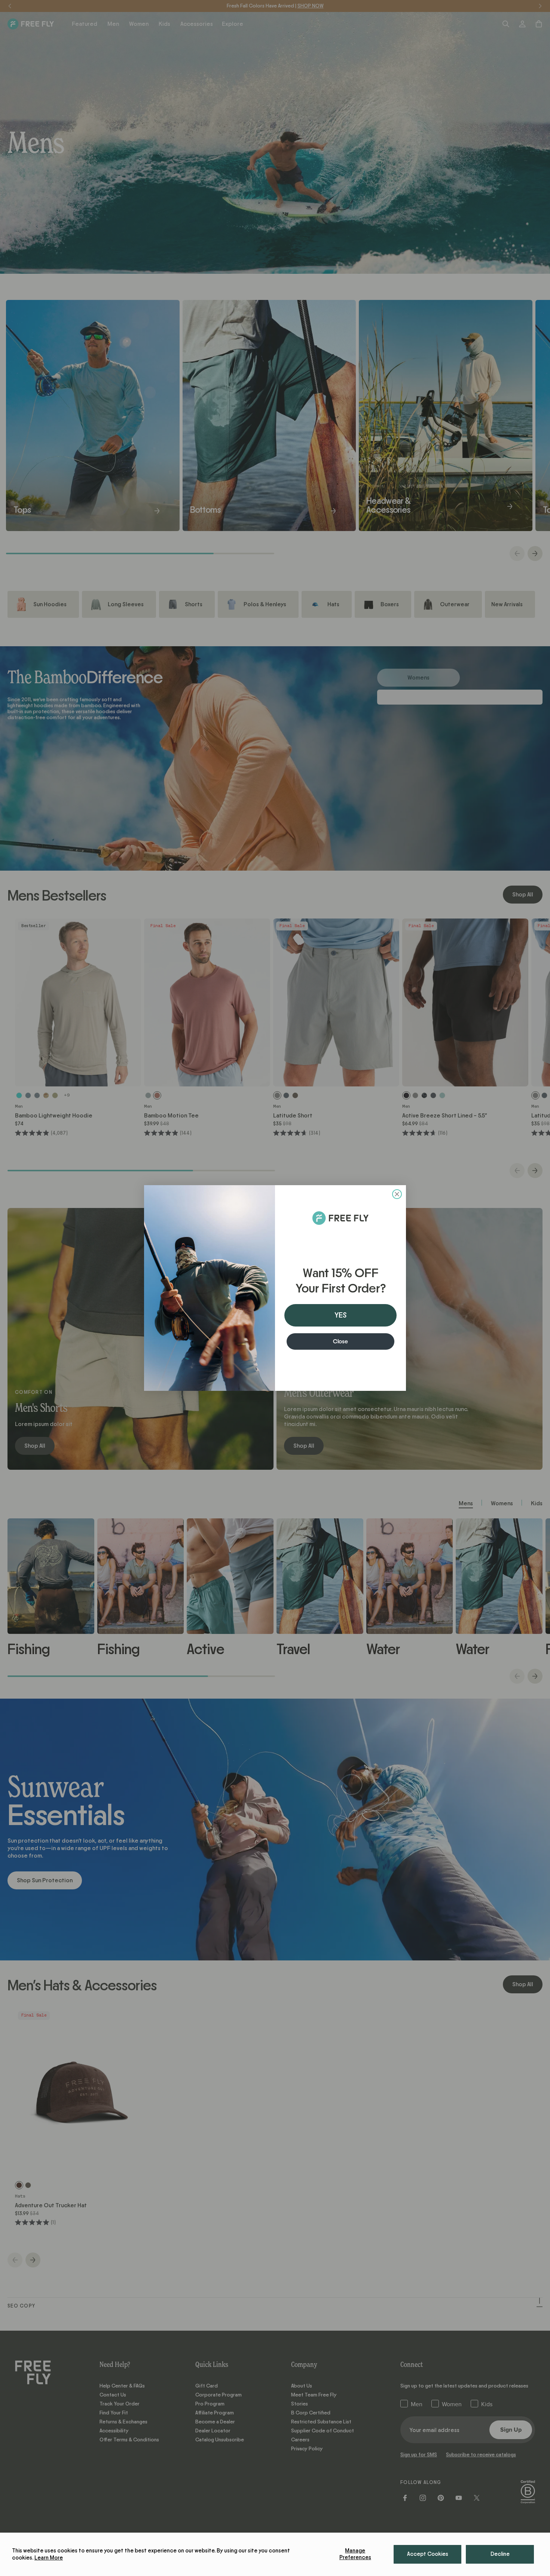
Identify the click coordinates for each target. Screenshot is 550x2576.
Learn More (49, 2558)
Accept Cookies (428, 2554)
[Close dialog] (397, 1194)
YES (340, 1315)
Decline (500, 2554)
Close (340, 1341)
